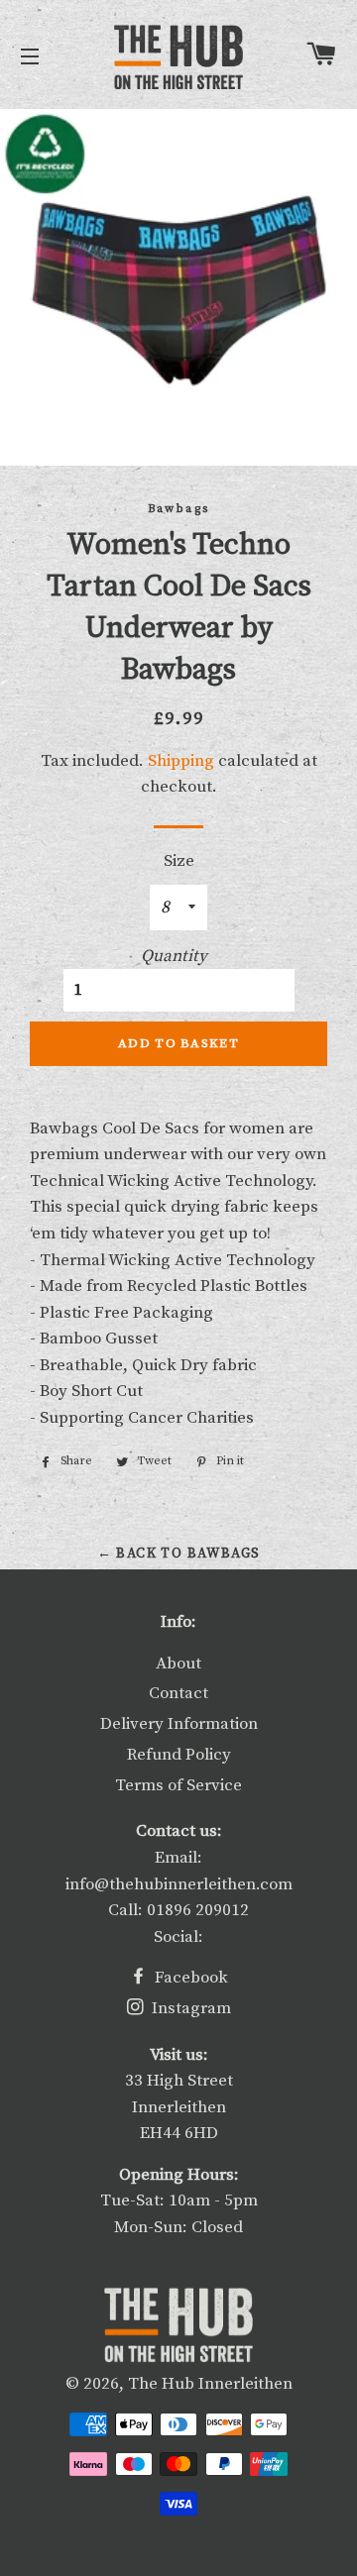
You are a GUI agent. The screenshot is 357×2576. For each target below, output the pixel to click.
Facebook (189, 1978)
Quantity (174, 956)
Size (179, 861)
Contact (178, 1693)
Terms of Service (178, 1785)
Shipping (181, 761)
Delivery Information (179, 1724)
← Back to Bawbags (179, 1554)
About (178, 1664)
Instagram (189, 2008)
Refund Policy (179, 1755)
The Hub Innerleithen (210, 2384)
